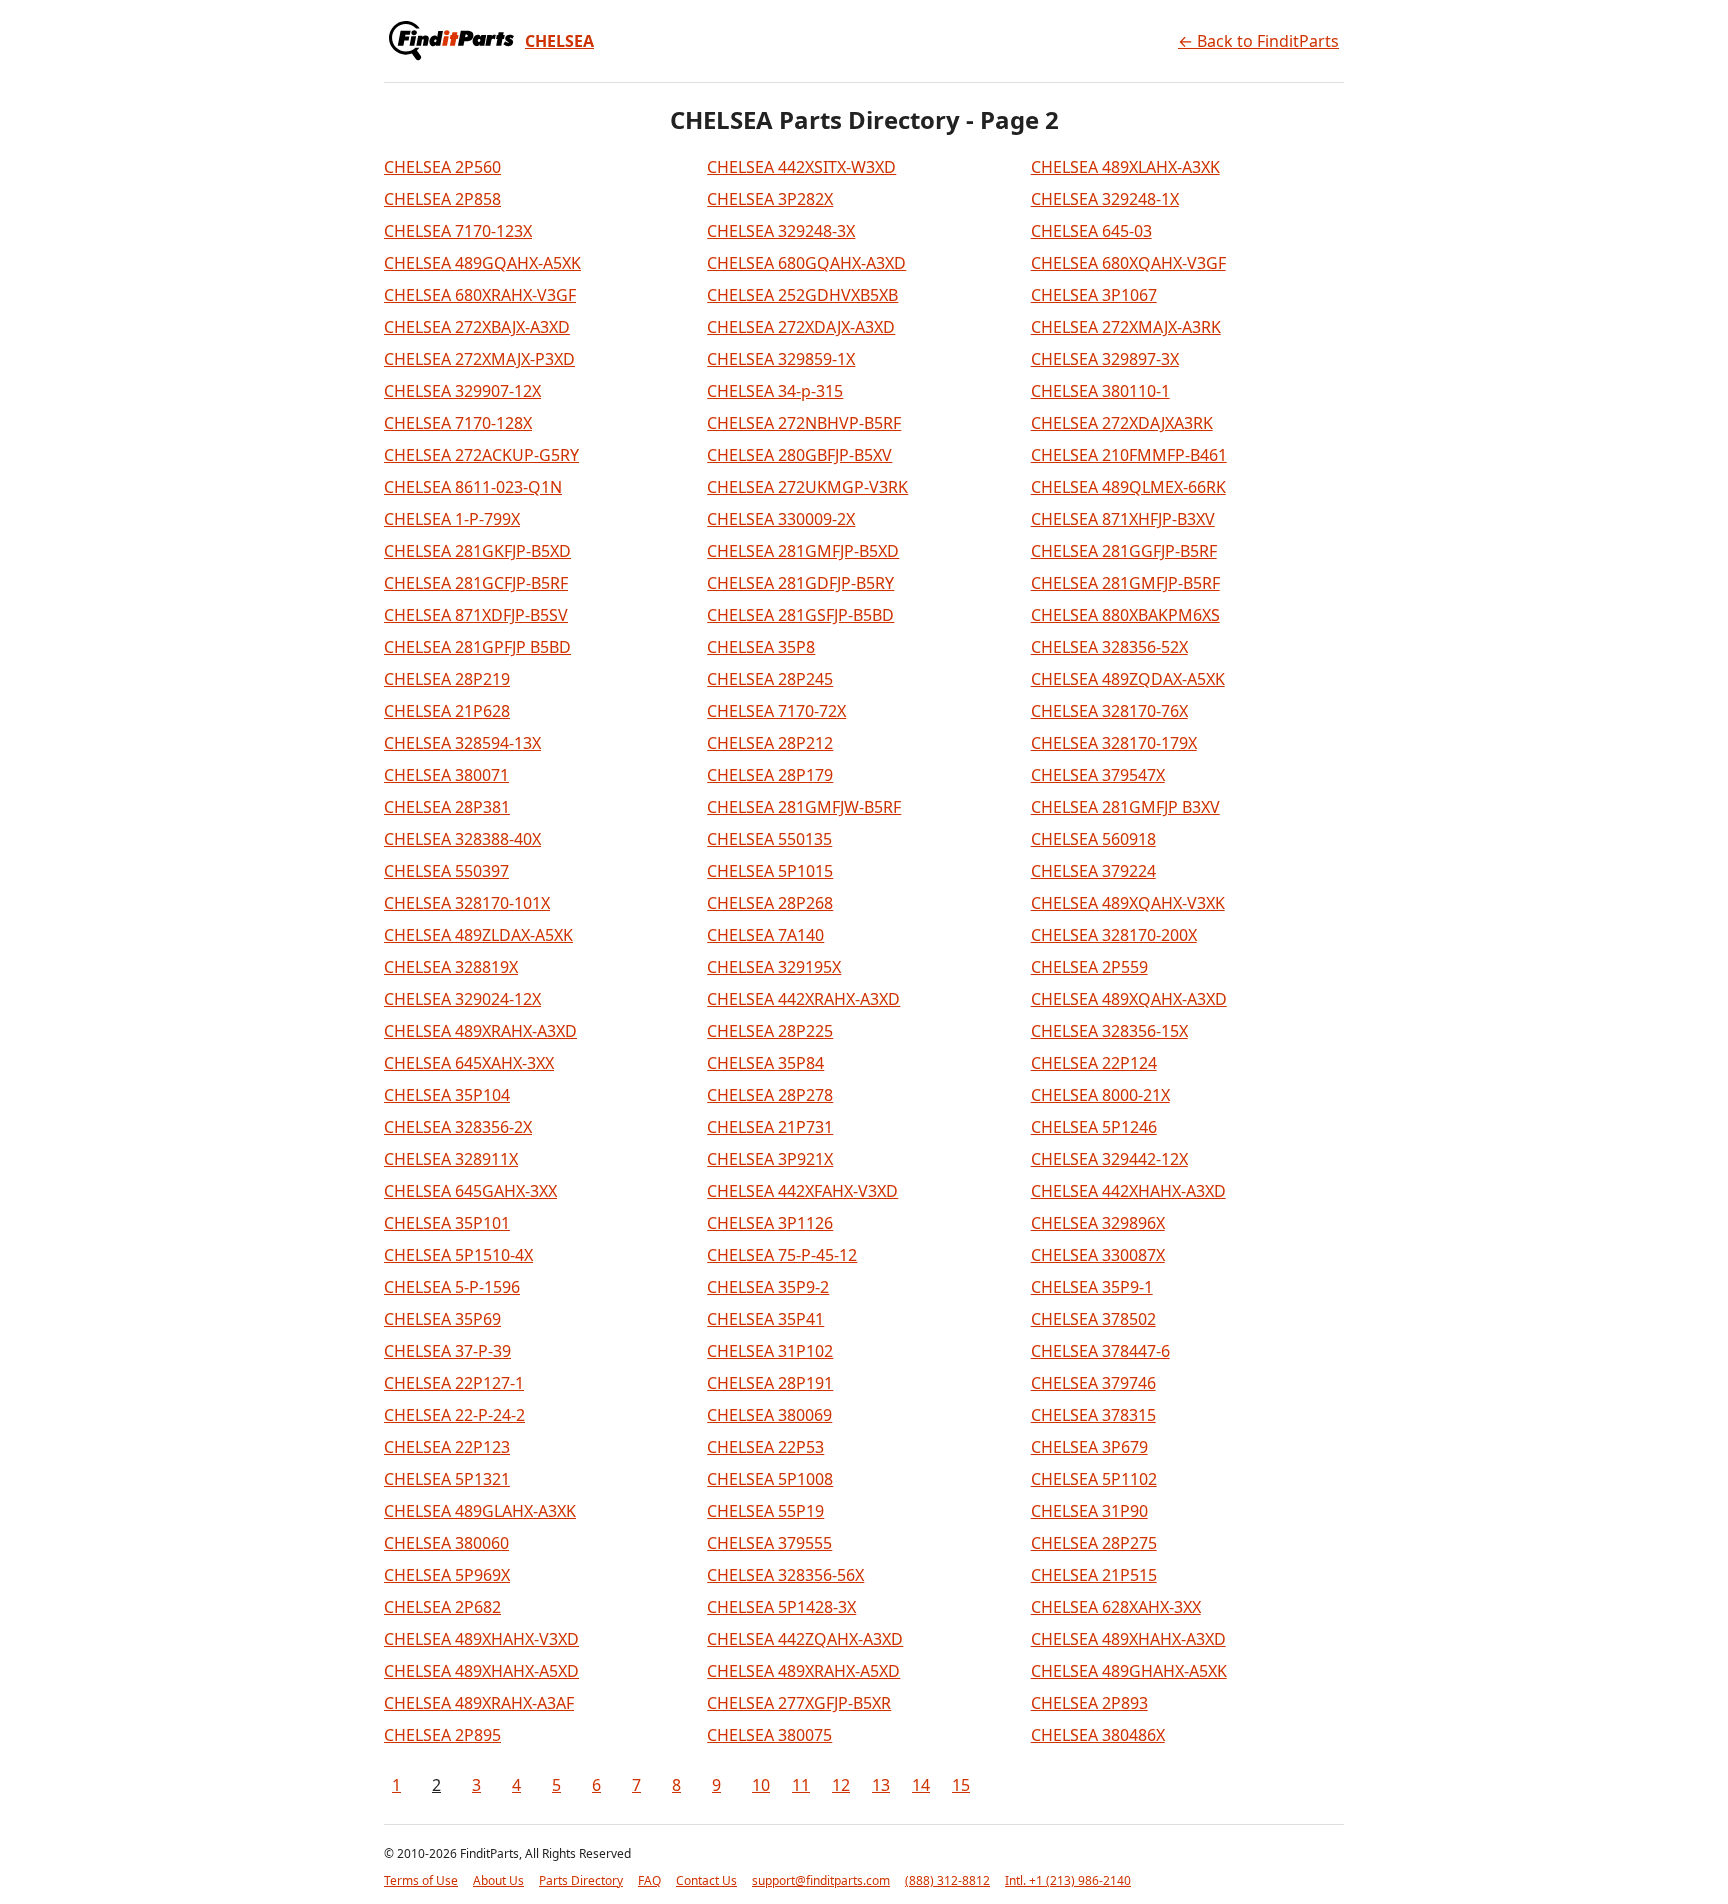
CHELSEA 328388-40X (462, 839)
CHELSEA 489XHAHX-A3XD (1128, 1639)
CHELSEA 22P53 (765, 1447)
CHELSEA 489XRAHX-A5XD (803, 1671)
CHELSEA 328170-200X (1114, 935)
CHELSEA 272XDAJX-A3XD (801, 327)
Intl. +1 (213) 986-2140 (1068, 1880)
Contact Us (706, 1880)
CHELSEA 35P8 (761, 647)
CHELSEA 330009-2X (781, 519)
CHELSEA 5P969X (447, 1575)
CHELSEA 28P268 (770, 903)
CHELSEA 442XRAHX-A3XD (803, 999)
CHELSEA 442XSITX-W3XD (801, 167)
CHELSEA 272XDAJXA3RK (1122, 423)
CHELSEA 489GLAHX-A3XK (480, 1511)
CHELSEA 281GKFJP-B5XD (477, 551)
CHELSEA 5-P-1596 (452, 1287)
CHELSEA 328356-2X (458, 1127)
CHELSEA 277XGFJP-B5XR (799, 1703)
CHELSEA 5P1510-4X (458, 1255)
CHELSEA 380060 (446, 1543)
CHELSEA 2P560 (442, 167)
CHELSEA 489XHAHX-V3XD (481, 1639)
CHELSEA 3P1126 (770, 1223)
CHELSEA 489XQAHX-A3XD (1129, 999)
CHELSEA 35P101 (447, 1223)
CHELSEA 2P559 (1089, 967)
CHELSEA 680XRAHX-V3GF (480, 295)
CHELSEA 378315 (1093, 1415)
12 (841, 1785)
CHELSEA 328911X (451, 1159)
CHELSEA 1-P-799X (452, 519)
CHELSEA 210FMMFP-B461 (1129, 455)
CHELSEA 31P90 (1089, 1511)
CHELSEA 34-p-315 (775, 391)
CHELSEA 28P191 (770, 1383)
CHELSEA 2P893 (1089, 1703)
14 (921, 1785)
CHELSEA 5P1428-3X (781, 1607)
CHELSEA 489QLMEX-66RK (1128, 487)
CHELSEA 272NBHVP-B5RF (804, 423)
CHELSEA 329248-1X (1105, 199)
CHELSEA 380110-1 (1100, 391)
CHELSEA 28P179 (770, 775)
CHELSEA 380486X (1098, 1735)
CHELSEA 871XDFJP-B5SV (476, 615)
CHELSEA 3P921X (770, 1159)
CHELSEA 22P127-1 (454, 1383)
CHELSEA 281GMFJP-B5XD (803, 551)
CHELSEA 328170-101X (467, 903)
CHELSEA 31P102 (770, 1351)
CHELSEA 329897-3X (1105, 359)
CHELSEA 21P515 (1094, 1575)
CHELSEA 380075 (769, 1735)
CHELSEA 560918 (1093, 839)
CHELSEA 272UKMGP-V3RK (807, 487)
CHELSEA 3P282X (770, 199)
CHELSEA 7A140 (765, 935)
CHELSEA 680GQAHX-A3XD (806, 263)
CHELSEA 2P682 (442, 1607)
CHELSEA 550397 (446, 871)
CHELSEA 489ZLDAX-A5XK (478, 935)
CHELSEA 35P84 (765, 1063)
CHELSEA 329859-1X (781, 359)
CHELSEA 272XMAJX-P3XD (479, 359)
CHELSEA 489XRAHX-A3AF (479, 1703)
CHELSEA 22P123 (447, 1447)
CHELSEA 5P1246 (1094, 1127)
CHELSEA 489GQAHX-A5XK (482, 263)
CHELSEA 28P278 (770, 1095)
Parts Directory (581, 1880)
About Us (498, 1880)
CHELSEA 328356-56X (785, 1575)
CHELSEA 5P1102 (1094, 1479)
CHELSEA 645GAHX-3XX (470, 1191)
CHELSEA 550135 (769, 839)
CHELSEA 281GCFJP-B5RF (476, 583)
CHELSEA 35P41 (765, 1319)
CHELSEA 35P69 (442, 1319)
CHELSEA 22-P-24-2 (454, 1415)
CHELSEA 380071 (446, 775)
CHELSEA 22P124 (1094, 1063)
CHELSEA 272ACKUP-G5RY (481, 455)
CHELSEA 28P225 (770, 1031)
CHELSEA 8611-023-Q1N (473, 487)
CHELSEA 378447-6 (1100, 1351)
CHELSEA (559, 41)
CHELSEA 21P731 (770, 1127)
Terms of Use (421, 1880)
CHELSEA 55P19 (765, 1511)
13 (881, 1785)
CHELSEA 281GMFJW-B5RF (804, 807)
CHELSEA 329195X (774, 967)
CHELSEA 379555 (769, 1543)
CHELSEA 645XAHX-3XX (469, 1063)
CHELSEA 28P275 (1094, 1543)
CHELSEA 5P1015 (770, 871)
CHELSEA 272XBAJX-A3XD (477, 327)
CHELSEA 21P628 (447, 711)
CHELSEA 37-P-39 (447, 1351)
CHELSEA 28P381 (447, 807)
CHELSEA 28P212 (770, 743)
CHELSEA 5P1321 (447, 1479)
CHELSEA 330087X (1098, 1255)
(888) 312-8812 (947, 1880)
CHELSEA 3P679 (1089, 1447)
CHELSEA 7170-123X (458, 231)
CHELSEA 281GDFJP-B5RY (800, 583)
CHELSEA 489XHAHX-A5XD (481, 1671)
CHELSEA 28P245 (770, 679)
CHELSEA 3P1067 (1094, 295)
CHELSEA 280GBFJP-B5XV (799, 455)
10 (761, 1785)
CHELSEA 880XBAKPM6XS (1125, 615)
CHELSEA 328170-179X (1114, 743)
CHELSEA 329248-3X (781, 231)
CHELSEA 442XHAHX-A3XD (1128, 1191)
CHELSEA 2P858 (442, 199)
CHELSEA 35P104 (447, 1095)
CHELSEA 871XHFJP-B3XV (1123, 519)
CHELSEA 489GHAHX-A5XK (1129, 1671)
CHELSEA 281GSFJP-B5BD (800, 615)
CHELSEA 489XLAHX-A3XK (1125, 167)
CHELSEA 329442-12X (1109, 1159)
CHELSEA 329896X (1098, 1223)
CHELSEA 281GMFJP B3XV (1125, 807)
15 (961, 1785)
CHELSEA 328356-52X (1109, 647)
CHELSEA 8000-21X (1100, 1095)
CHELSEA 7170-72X (776, 711)
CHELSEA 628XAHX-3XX (1116, 1607)
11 (801, 1785)
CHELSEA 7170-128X (458, 423)
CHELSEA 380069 (769, 1415)
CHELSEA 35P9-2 (768, 1287)
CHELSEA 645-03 (1091, 231)
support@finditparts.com (821, 1880)
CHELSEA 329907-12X (462, 391)
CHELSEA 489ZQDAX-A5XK (1128, 679)
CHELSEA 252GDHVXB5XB (802, 295)
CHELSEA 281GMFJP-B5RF (1125, 583)
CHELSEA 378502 (1093, 1319)
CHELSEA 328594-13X (462, 743)
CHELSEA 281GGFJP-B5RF (1124, 551)
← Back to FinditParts (1258, 41)
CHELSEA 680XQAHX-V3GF (1128, 263)
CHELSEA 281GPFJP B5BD (477, 647)
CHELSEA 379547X (1098, 775)
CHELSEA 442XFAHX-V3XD (802, 1191)
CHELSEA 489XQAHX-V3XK (1128, 903)
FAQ (649, 1880)
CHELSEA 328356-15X (1109, 1031)
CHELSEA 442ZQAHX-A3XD (805, 1639)
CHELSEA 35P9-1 (1092, 1287)
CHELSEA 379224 (1093, 871)
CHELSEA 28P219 (447, 679)
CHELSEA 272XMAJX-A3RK (1126, 327)
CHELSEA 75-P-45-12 (782, 1255)
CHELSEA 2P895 (442, 1735)
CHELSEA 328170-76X (1109, 711)
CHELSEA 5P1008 (770, 1479)
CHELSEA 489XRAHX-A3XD (480, 1031)
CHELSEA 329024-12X (462, 999)
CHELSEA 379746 (1093, 1383)
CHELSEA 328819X (451, 967)
